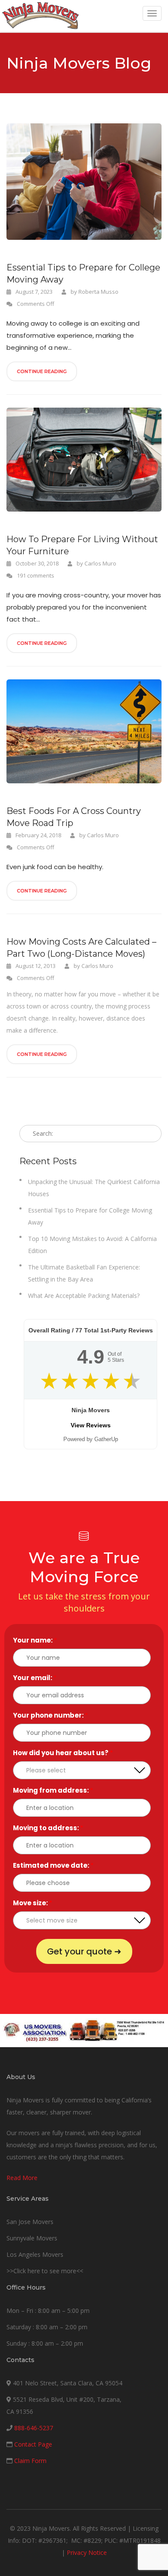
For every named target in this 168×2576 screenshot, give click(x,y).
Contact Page (33, 2444)
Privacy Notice (87, 2552)
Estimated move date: (53, 1865)
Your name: (35, 1640)
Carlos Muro (100, 563)
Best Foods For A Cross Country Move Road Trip (74, 817)
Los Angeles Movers (35, 2254)
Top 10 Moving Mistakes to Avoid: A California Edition (92, 1245)
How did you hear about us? (63, 1753)
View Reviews (91, 1425)
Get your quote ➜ (84, 1951)
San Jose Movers (30, 2222)
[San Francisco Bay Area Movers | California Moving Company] (40, 16)
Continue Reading (42, 371)
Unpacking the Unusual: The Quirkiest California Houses (94, 1188)
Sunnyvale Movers (32, 2238)
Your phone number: (50, 1715)
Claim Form (30, 2461)
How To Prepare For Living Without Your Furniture (82, 545)
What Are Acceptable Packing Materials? (84, 1296)
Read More (22, 2178)
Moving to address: (48, 1828)
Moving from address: (53, 1790)
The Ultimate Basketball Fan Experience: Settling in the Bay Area (84, 1273)
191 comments (36, 575)
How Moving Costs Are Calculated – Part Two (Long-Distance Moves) (81, 948)
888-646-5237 (34, 2428)
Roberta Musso (98, 292)
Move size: (33, 1903)
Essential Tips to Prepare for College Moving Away (83, 273)
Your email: (35, 1678)
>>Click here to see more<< (45, 2271)
